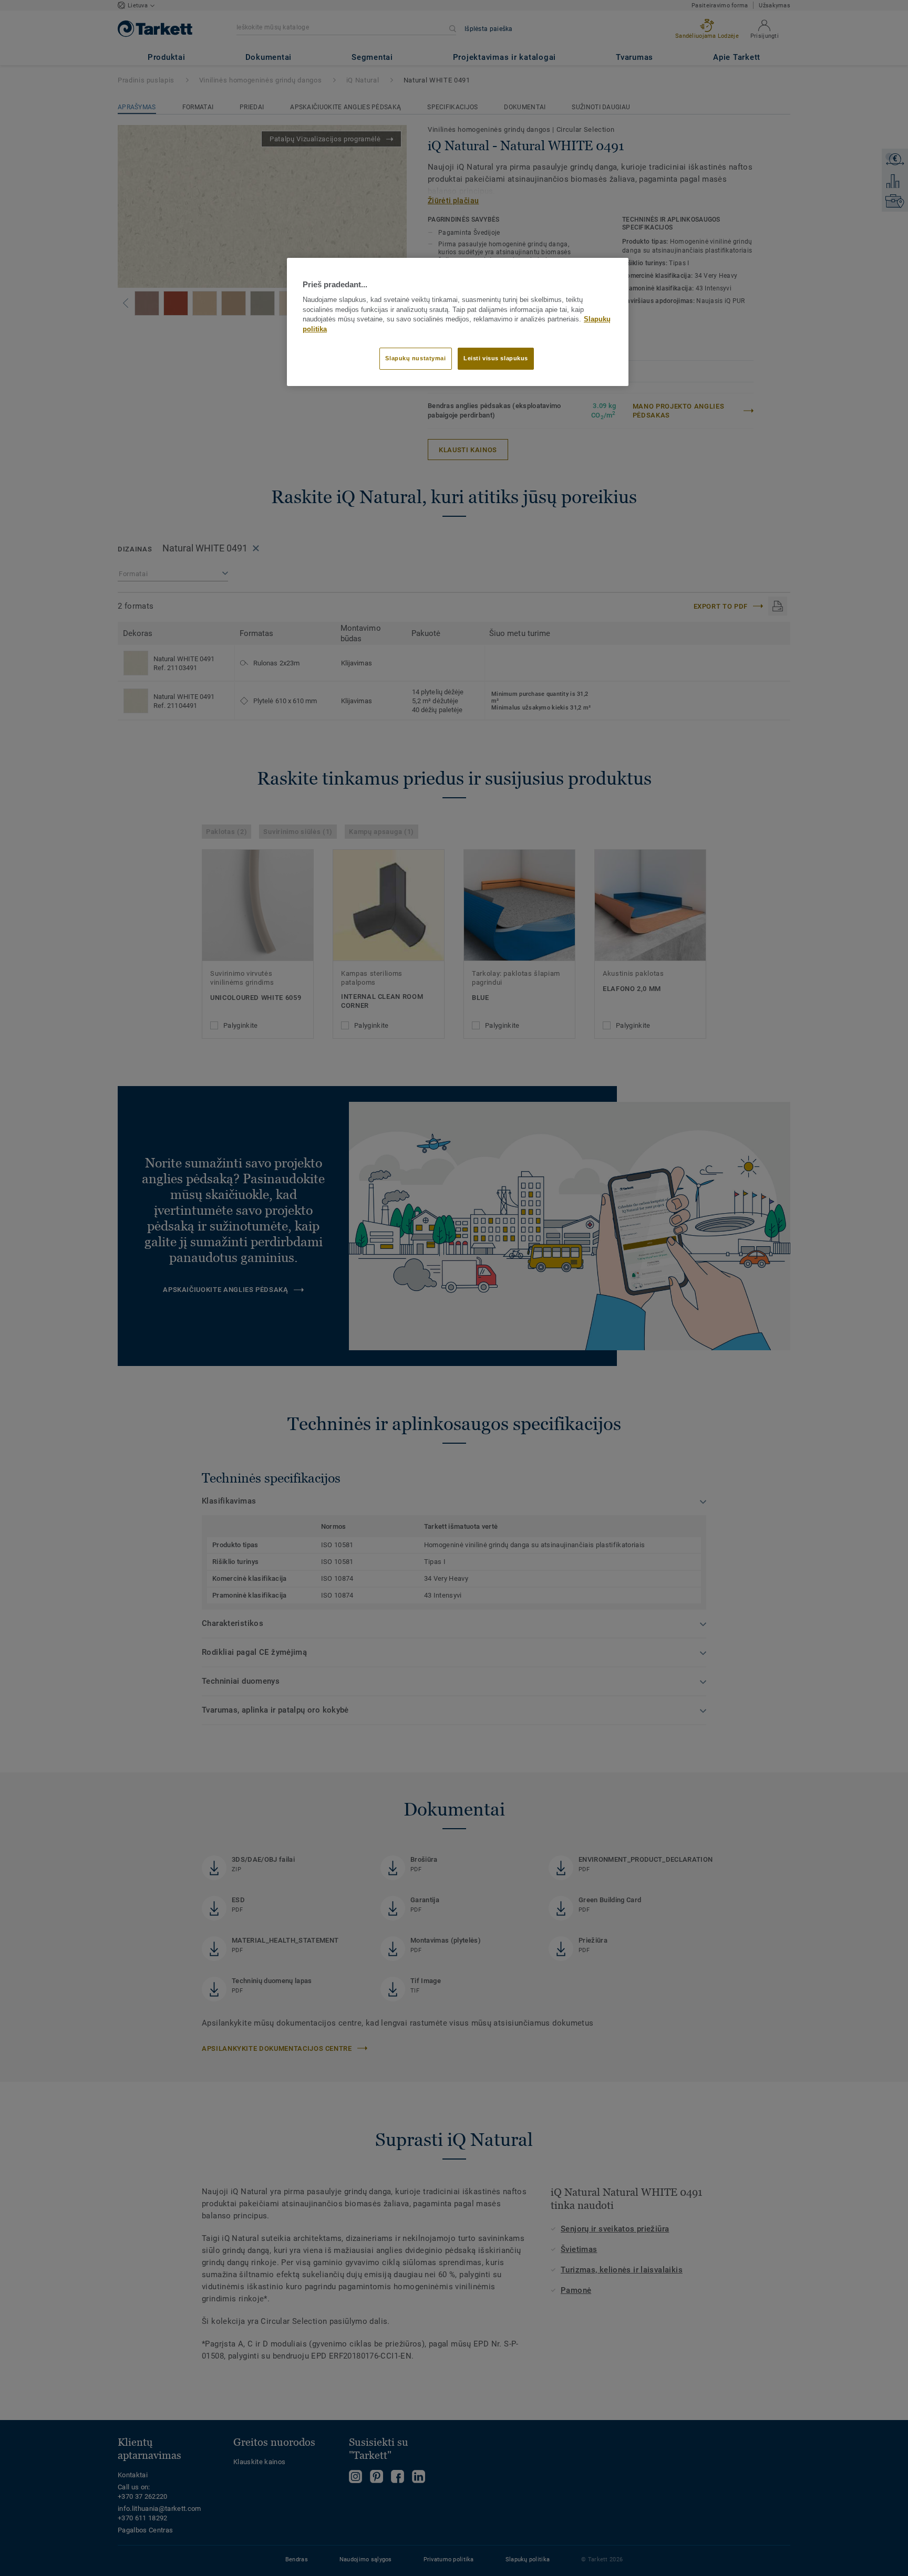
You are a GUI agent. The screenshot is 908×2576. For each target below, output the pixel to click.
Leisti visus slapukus (496, 358)
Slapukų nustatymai (415, 358)
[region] (458, 322)
